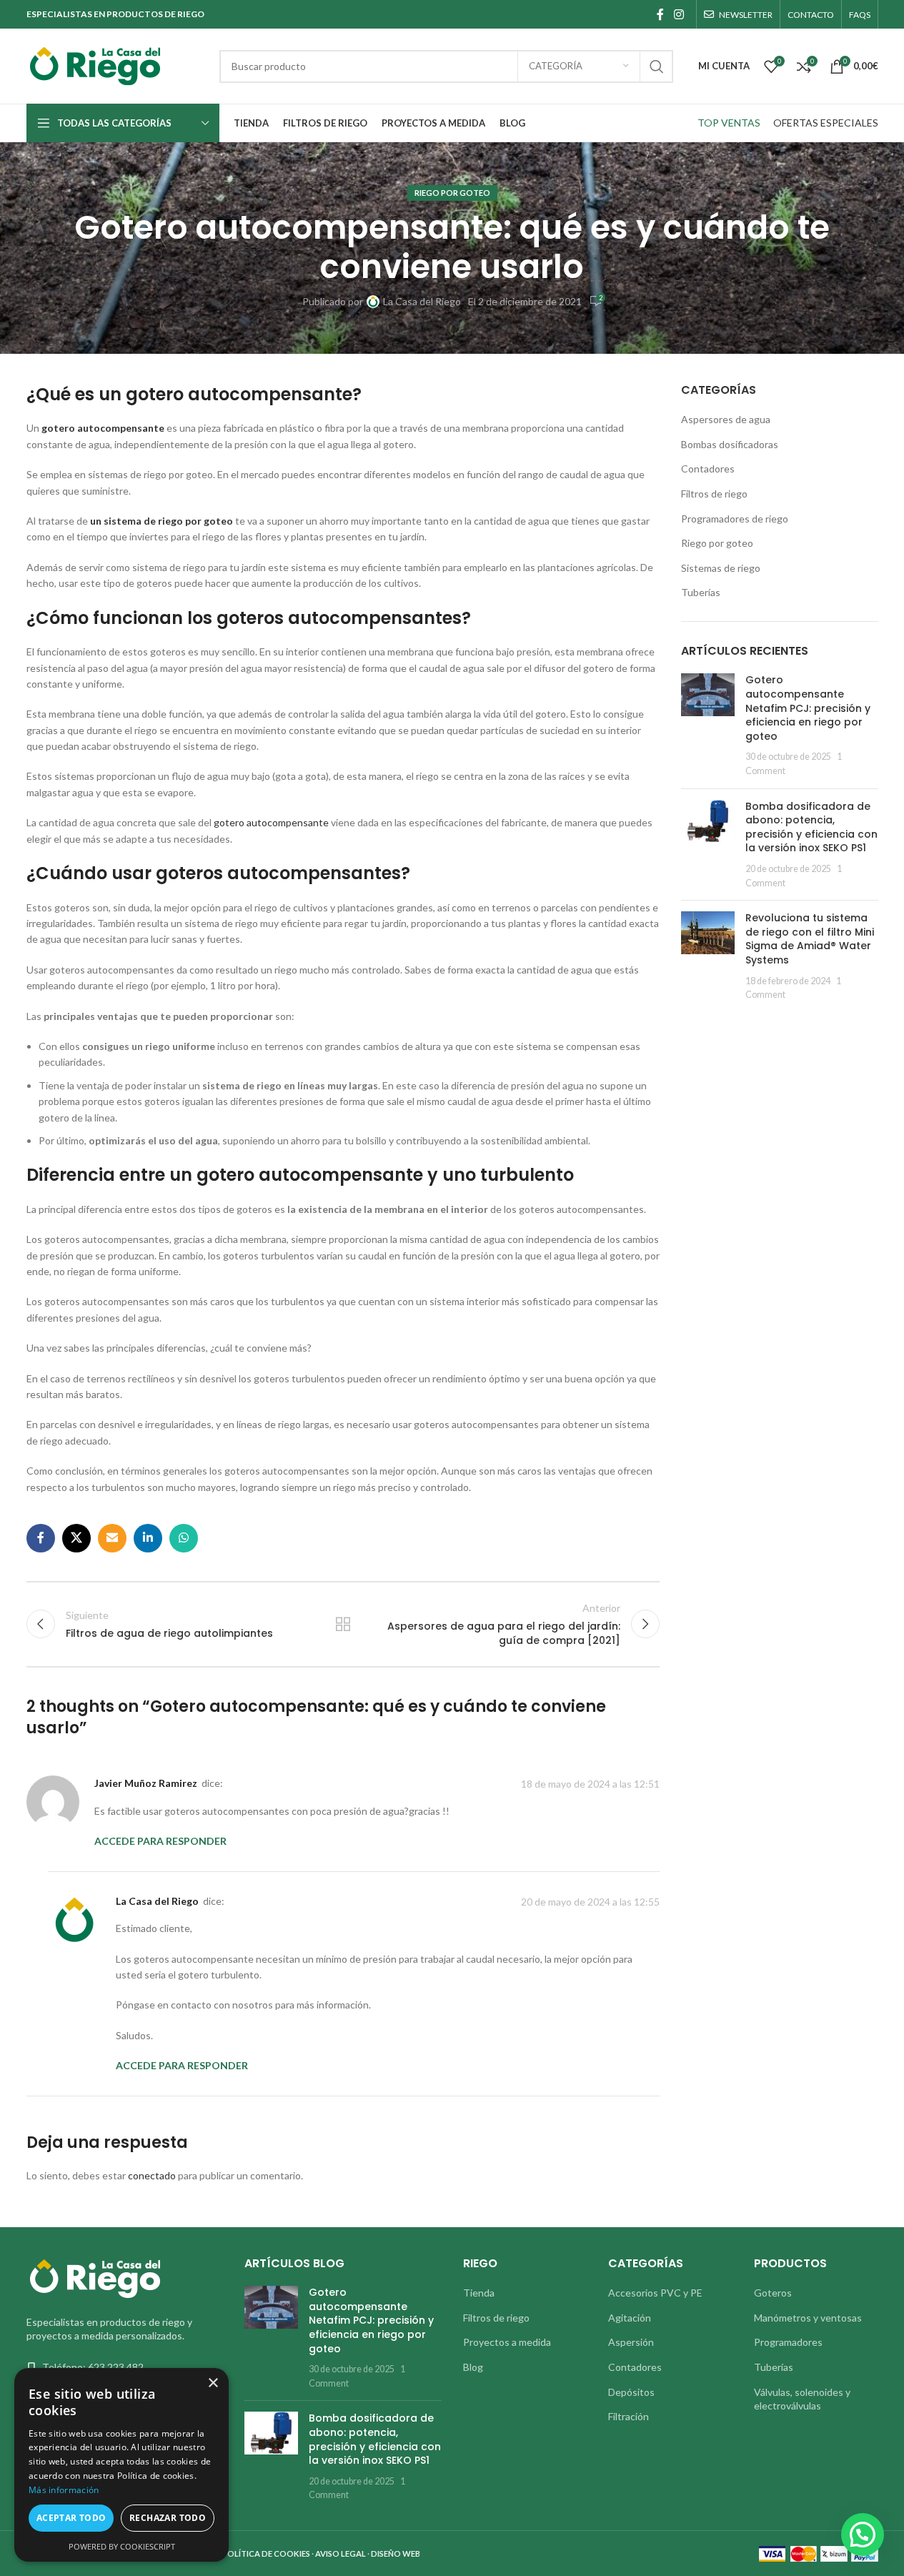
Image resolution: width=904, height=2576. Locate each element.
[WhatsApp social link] (184, 1538)
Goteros (773, 2293)
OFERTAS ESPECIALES (826, 123)
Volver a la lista (343, 1624)
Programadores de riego (735, 519)
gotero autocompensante (271, 822)
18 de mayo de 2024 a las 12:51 (590, 1784)
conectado (152, 2175)
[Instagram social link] (679, 14)
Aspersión (631, 2342)
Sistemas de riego (721, 568)
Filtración (629, 2416)
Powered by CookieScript (122, 2546)
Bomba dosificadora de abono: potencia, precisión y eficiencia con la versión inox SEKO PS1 (811, 827)
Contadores (708, 469)
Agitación (630, 2318)
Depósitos (631, 2392)
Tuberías (701, 592)
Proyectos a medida (507, 2342)
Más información (64, 2490)
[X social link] (76, 1538)
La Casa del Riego (422, 301)
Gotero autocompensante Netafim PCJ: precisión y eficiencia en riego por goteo (808, 708)
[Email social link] (112, 1538)
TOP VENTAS (729, 123)
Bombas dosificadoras (730, 444)
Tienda (479, 2293)
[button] (863, 2535)
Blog (473, 2367)
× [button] (213, 2383)
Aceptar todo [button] (71, 2518)
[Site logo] (116, 65)
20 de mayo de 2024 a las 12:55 (590, 1902)
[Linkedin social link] (148, 1538)
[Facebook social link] (660, 14)
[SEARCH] (657, 66)
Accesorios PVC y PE (655, 2293)
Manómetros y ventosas (808, 2318)
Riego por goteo (452, 193)
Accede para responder (160, 1841)
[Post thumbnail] (708, 725)
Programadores (788, 2342)
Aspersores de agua (726, 419)
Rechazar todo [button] (168, 2518)
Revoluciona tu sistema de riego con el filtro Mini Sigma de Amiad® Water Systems (810, 939)
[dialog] (121, 2465)
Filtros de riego (714, 494)
